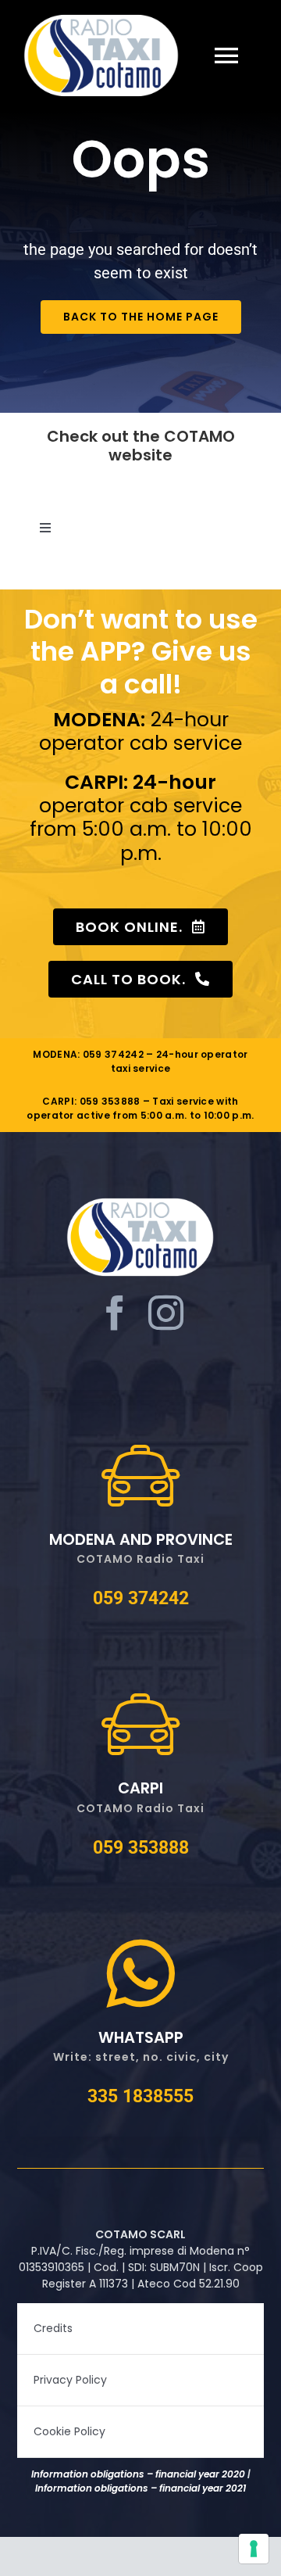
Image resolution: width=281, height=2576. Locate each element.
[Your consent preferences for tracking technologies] (254, 2549)
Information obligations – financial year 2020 (138, 2474)
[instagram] (166, 1314)
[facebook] (115, 1314)
